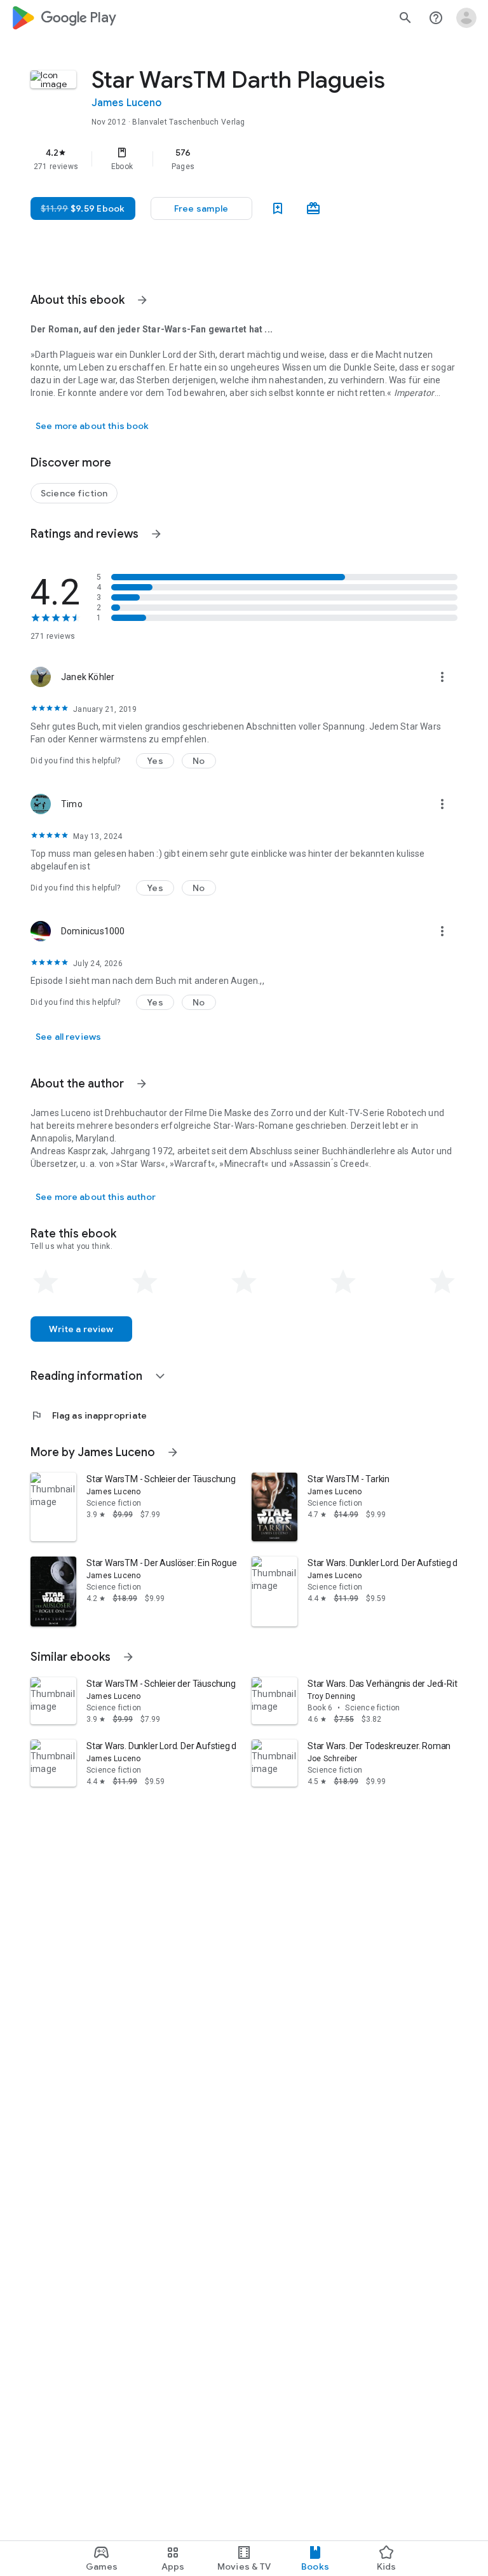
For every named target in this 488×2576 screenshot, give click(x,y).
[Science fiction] (74, 493)
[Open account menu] (466, 18)
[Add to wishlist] (278, 208)
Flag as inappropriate (89, 1415)
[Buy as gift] (313, 208)
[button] (201, 208)
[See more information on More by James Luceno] (173, 1452)
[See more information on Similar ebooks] (128, 1657)
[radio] (46, 1282)
